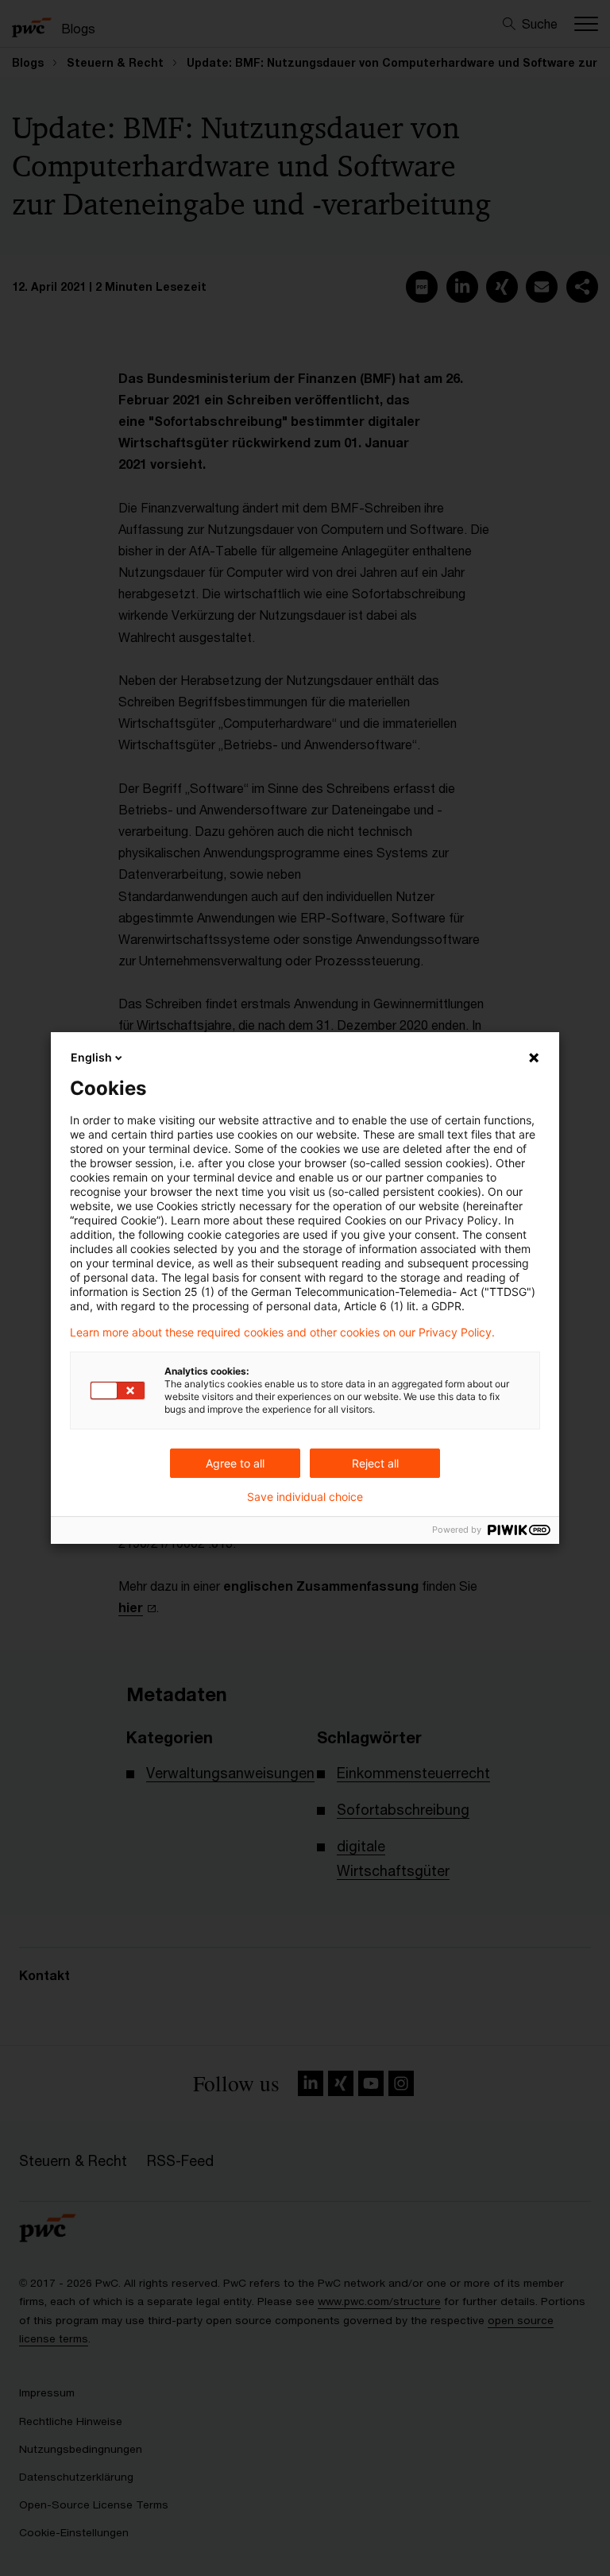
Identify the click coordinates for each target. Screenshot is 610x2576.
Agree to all (235, 1463)
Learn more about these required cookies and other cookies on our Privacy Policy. (282, 1332)
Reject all (375, 1463)
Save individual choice (305, 1497)
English (91, 1057)
